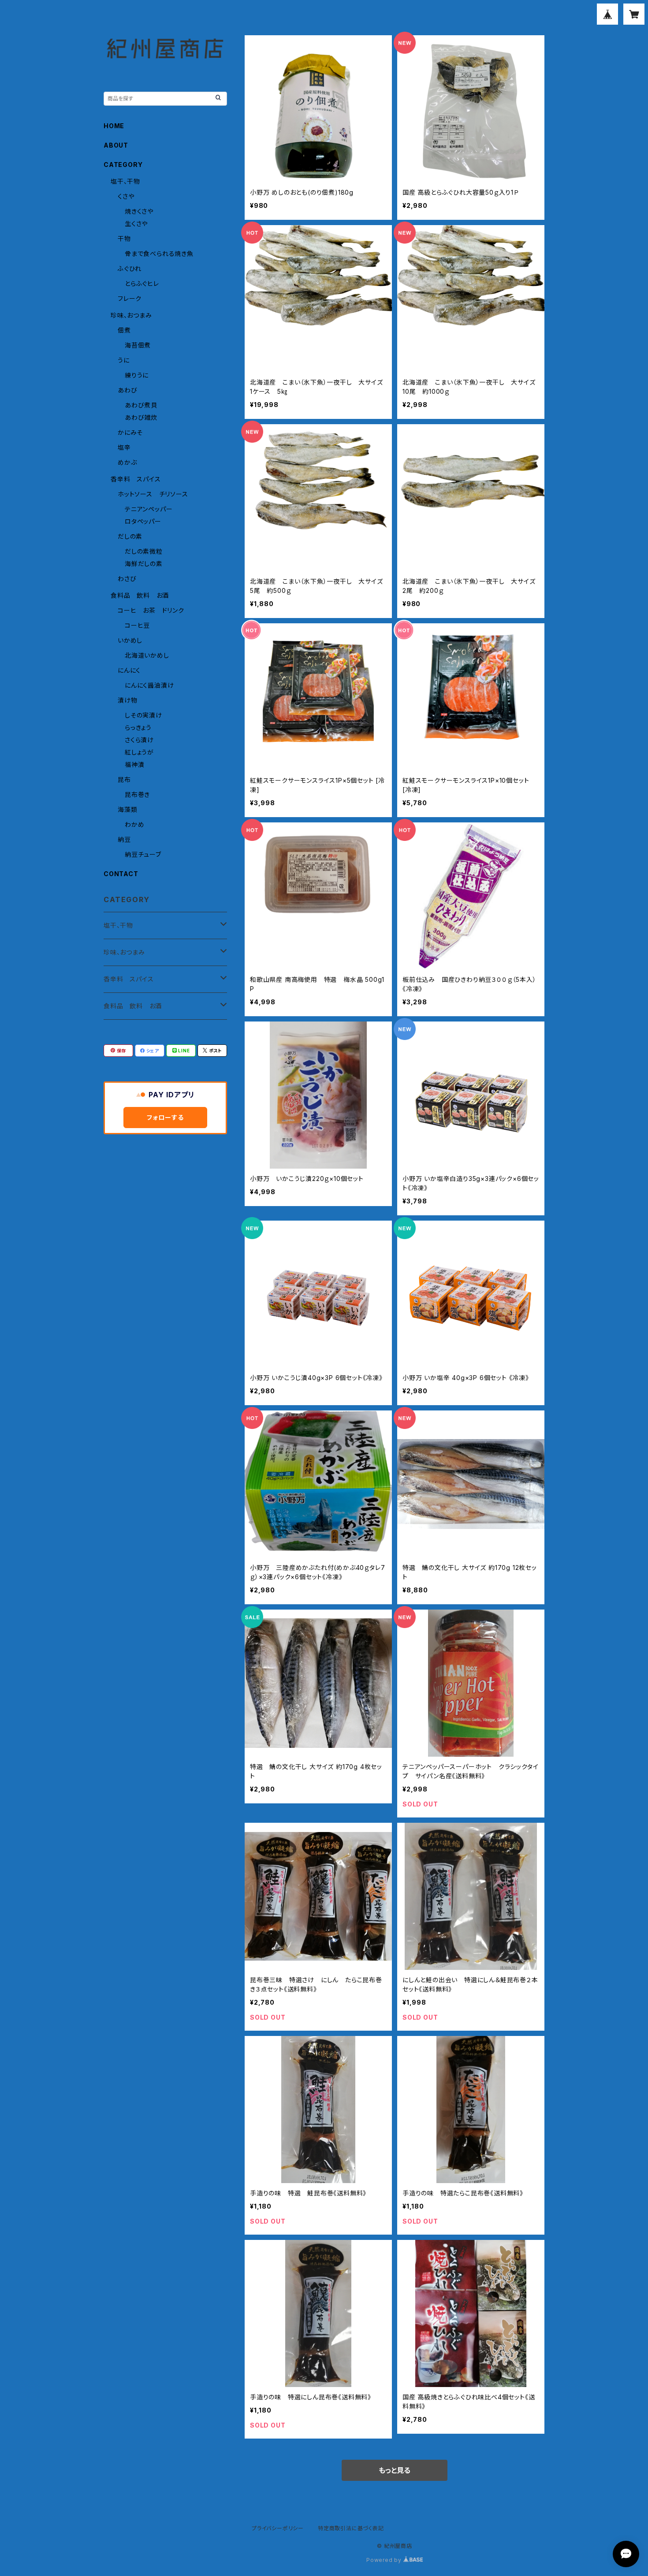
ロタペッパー (143, 521)
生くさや (136, 224)
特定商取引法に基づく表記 (351, 2528)
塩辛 (124, 447)
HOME (114, 126)
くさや (126, 196)
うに (124, 360)
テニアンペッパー (149, 509)
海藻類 (127, 809)
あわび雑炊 (141, 417)
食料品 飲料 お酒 (140, 595)
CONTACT (121, 874)
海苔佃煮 (138, 345)
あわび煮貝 (141, 405)
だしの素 (130, 536)
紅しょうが (139, 752)
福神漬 (134, 764)
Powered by (385, 2560)
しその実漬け (143, 715)
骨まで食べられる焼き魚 (159, 254)
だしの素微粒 (144, 551)
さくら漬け (139, 740)
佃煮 (124, 330)
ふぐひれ (130, 268)
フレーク (130, 298)
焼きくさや (139, 211)
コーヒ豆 (137, 625)
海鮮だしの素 (144, 564)
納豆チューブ (143, 854)
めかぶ (127, 462)
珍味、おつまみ (131, 315)
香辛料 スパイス (136, 479)
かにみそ (130, 432)
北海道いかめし (147, 655)
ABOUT (116, 145)
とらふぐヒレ (142, 283)
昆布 (124, 779)
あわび (127, 390)
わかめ (134, 824)
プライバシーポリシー (278, 2528)
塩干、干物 (125, 181)
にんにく (129, 670)
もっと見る (395, 2470)
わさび (127, 579)
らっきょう (138, 727)
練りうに (137, 375)
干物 (124, 239)
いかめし (130, 640)
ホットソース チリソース (153, 494)
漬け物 (127, 700)
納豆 (124, 839)
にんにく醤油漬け (149, 685)
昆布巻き (137, 794)
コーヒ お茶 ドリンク (151, 610)
